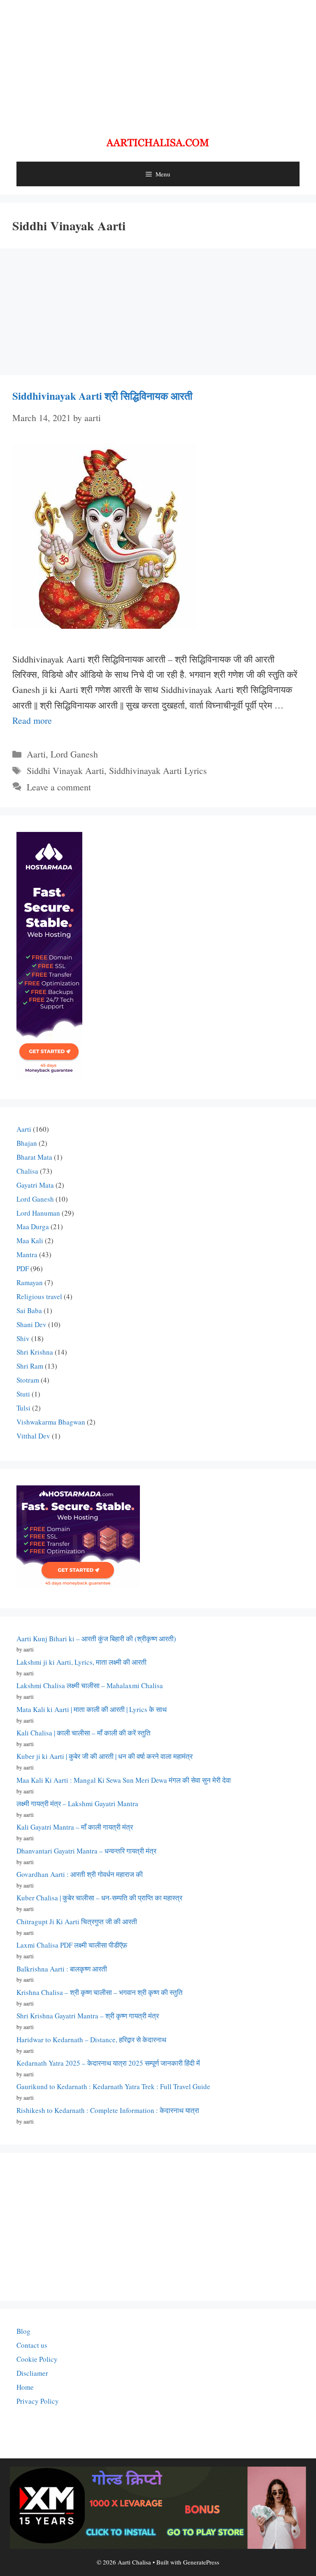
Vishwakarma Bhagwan (51, 1422)
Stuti (23, 1394)
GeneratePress (201, 2562)
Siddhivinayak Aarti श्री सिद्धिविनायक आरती (102, 396)
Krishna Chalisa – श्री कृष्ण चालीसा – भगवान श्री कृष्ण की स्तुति (100, 1992)
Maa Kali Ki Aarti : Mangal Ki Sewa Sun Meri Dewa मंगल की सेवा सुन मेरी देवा (124, 1780)
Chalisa (27, 1171)
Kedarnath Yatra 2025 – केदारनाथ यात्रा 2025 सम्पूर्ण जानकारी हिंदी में (108, 2063)
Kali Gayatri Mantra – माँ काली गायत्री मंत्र (75, 1827)
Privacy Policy (38, 2401)
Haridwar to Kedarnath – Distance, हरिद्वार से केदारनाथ (91, 2040)
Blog (23, 2331)
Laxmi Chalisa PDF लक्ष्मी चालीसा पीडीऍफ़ (72, 1945)
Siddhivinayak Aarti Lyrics (158, 770)
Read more (32, 720)
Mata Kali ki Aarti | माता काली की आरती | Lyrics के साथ (92, 1709)
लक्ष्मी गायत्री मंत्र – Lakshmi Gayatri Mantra (77, 1803)
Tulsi (23, 1408)
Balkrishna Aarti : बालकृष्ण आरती (62, 1969)
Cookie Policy (37, 2359)
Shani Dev (31, 1324)
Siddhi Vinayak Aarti (65, 770)
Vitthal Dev (33, 1436)
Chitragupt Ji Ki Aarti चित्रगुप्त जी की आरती (77, 1922)
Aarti (36, 754)
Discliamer (32, 2373)
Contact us (32, 2345)
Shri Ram (30, 1366)
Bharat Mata (34, 1157)
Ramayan (30, 1282)
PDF (23, 1268)
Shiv (23, 1338)
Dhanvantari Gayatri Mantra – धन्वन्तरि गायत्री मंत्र (86, 1851)
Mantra (27, 1254)
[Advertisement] (158, 62)
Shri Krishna (35, 1352)
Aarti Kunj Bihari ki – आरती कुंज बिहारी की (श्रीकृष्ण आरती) (96, 1639)
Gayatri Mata (35, 1185)
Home (25, 2387)
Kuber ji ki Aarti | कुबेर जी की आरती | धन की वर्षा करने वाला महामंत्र (105, 1756)
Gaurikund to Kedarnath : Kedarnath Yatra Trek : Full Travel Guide (113, 2086)
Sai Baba (29, 1310)
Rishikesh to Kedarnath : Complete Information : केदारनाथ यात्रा (108, 2110)
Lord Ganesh (74, 754)
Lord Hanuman (38, 1213)
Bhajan (27, 1143)
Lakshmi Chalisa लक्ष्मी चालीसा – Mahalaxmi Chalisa (90, 1685)
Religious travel (39, 1296)
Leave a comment (59, 787)
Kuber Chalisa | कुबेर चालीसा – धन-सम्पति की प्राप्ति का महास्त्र (99, 1898)
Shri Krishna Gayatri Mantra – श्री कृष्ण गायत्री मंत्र (88, 2016)
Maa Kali (30, 1241)
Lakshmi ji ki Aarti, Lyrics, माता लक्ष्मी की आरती (81, 1662)
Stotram (28, 1380)
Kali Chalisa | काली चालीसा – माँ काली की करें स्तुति (84, 1733)
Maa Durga (33, 1227)
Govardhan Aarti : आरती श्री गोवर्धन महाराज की (80, 1874)
